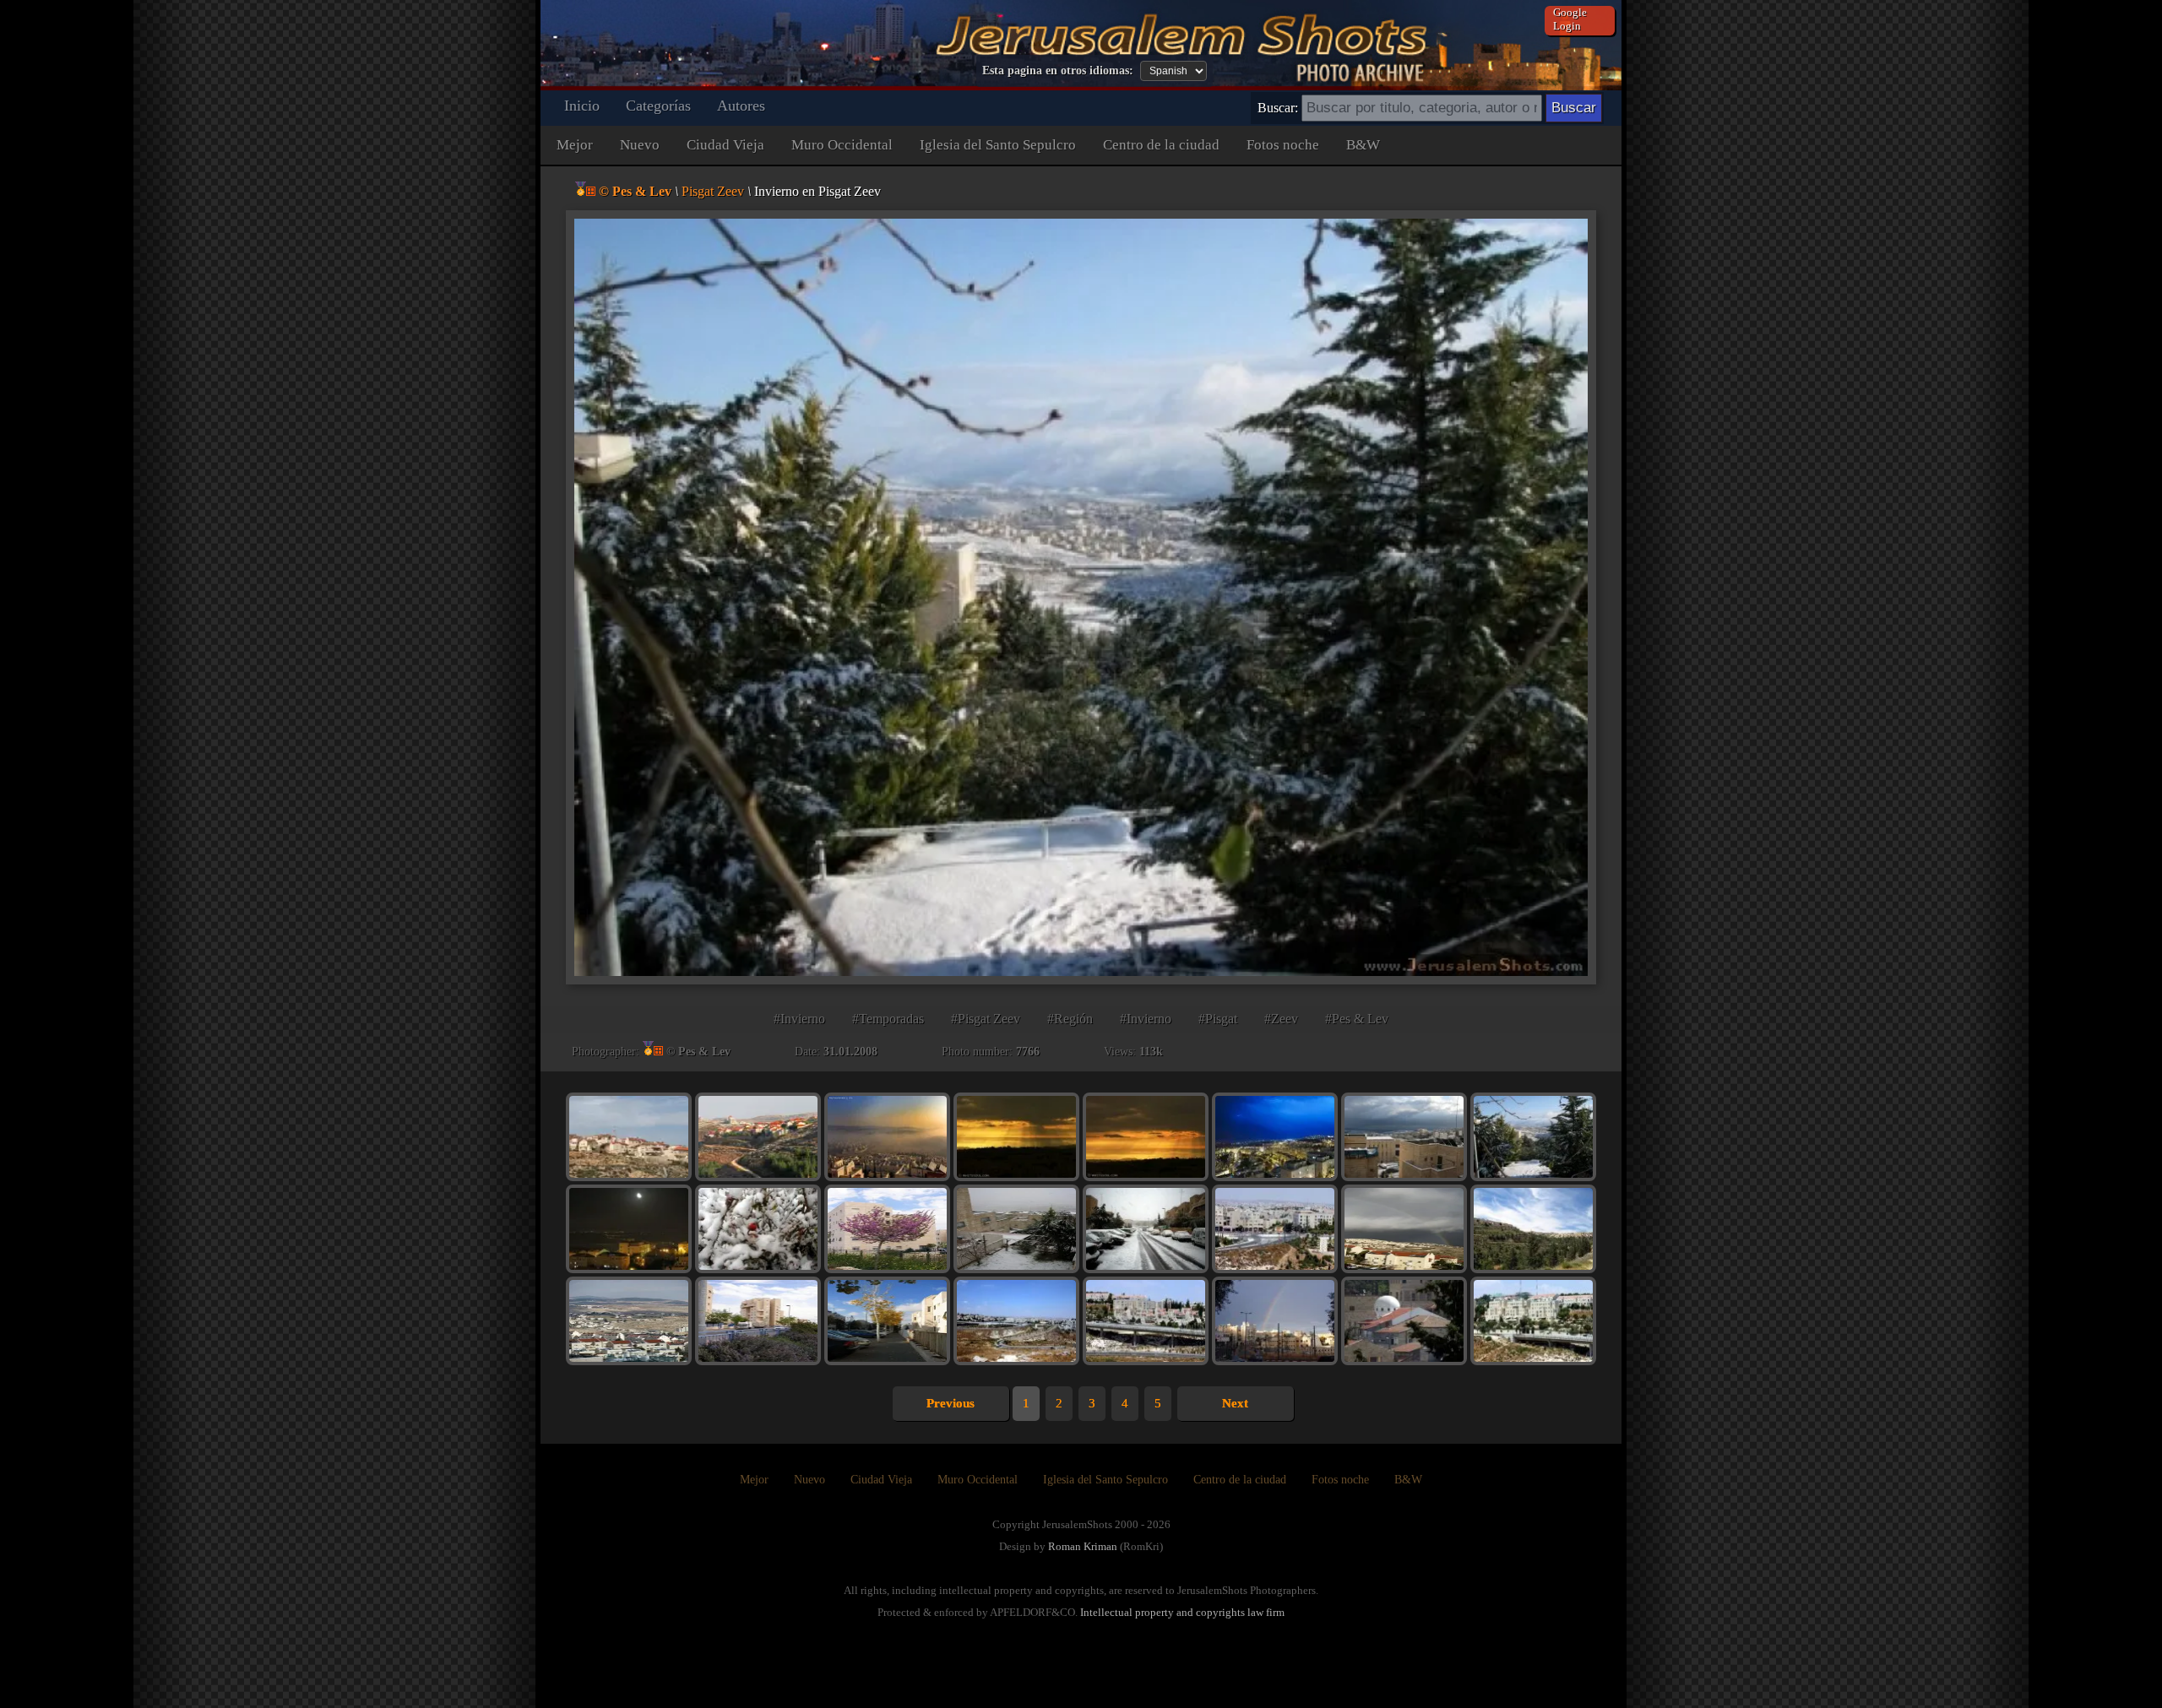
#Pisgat (1218, 1019)
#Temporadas (888, 1019)
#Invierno (799, 1019)
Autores (741, 106)
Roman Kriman (1083, 1546)
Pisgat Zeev (713, 191)
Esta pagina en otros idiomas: (1058, 70)
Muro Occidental (842, 145)
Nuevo (640, 145)
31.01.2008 (850, 1052)
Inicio (582, 106)
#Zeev (1281, 1019)
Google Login (1570, 19)
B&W (1363, 145)
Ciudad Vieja (725, 145)
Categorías (658, 106)
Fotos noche (1283, 145)
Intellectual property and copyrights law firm (1182, 1612)
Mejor (575, 145)
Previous (951, 1403)
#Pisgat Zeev (986, 1019)
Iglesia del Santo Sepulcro (998, 145)
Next (1235, 1403)
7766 (1028, 1052)
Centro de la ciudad (1161, 145)
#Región (1070, 1019)
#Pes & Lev (1357, 1019)
